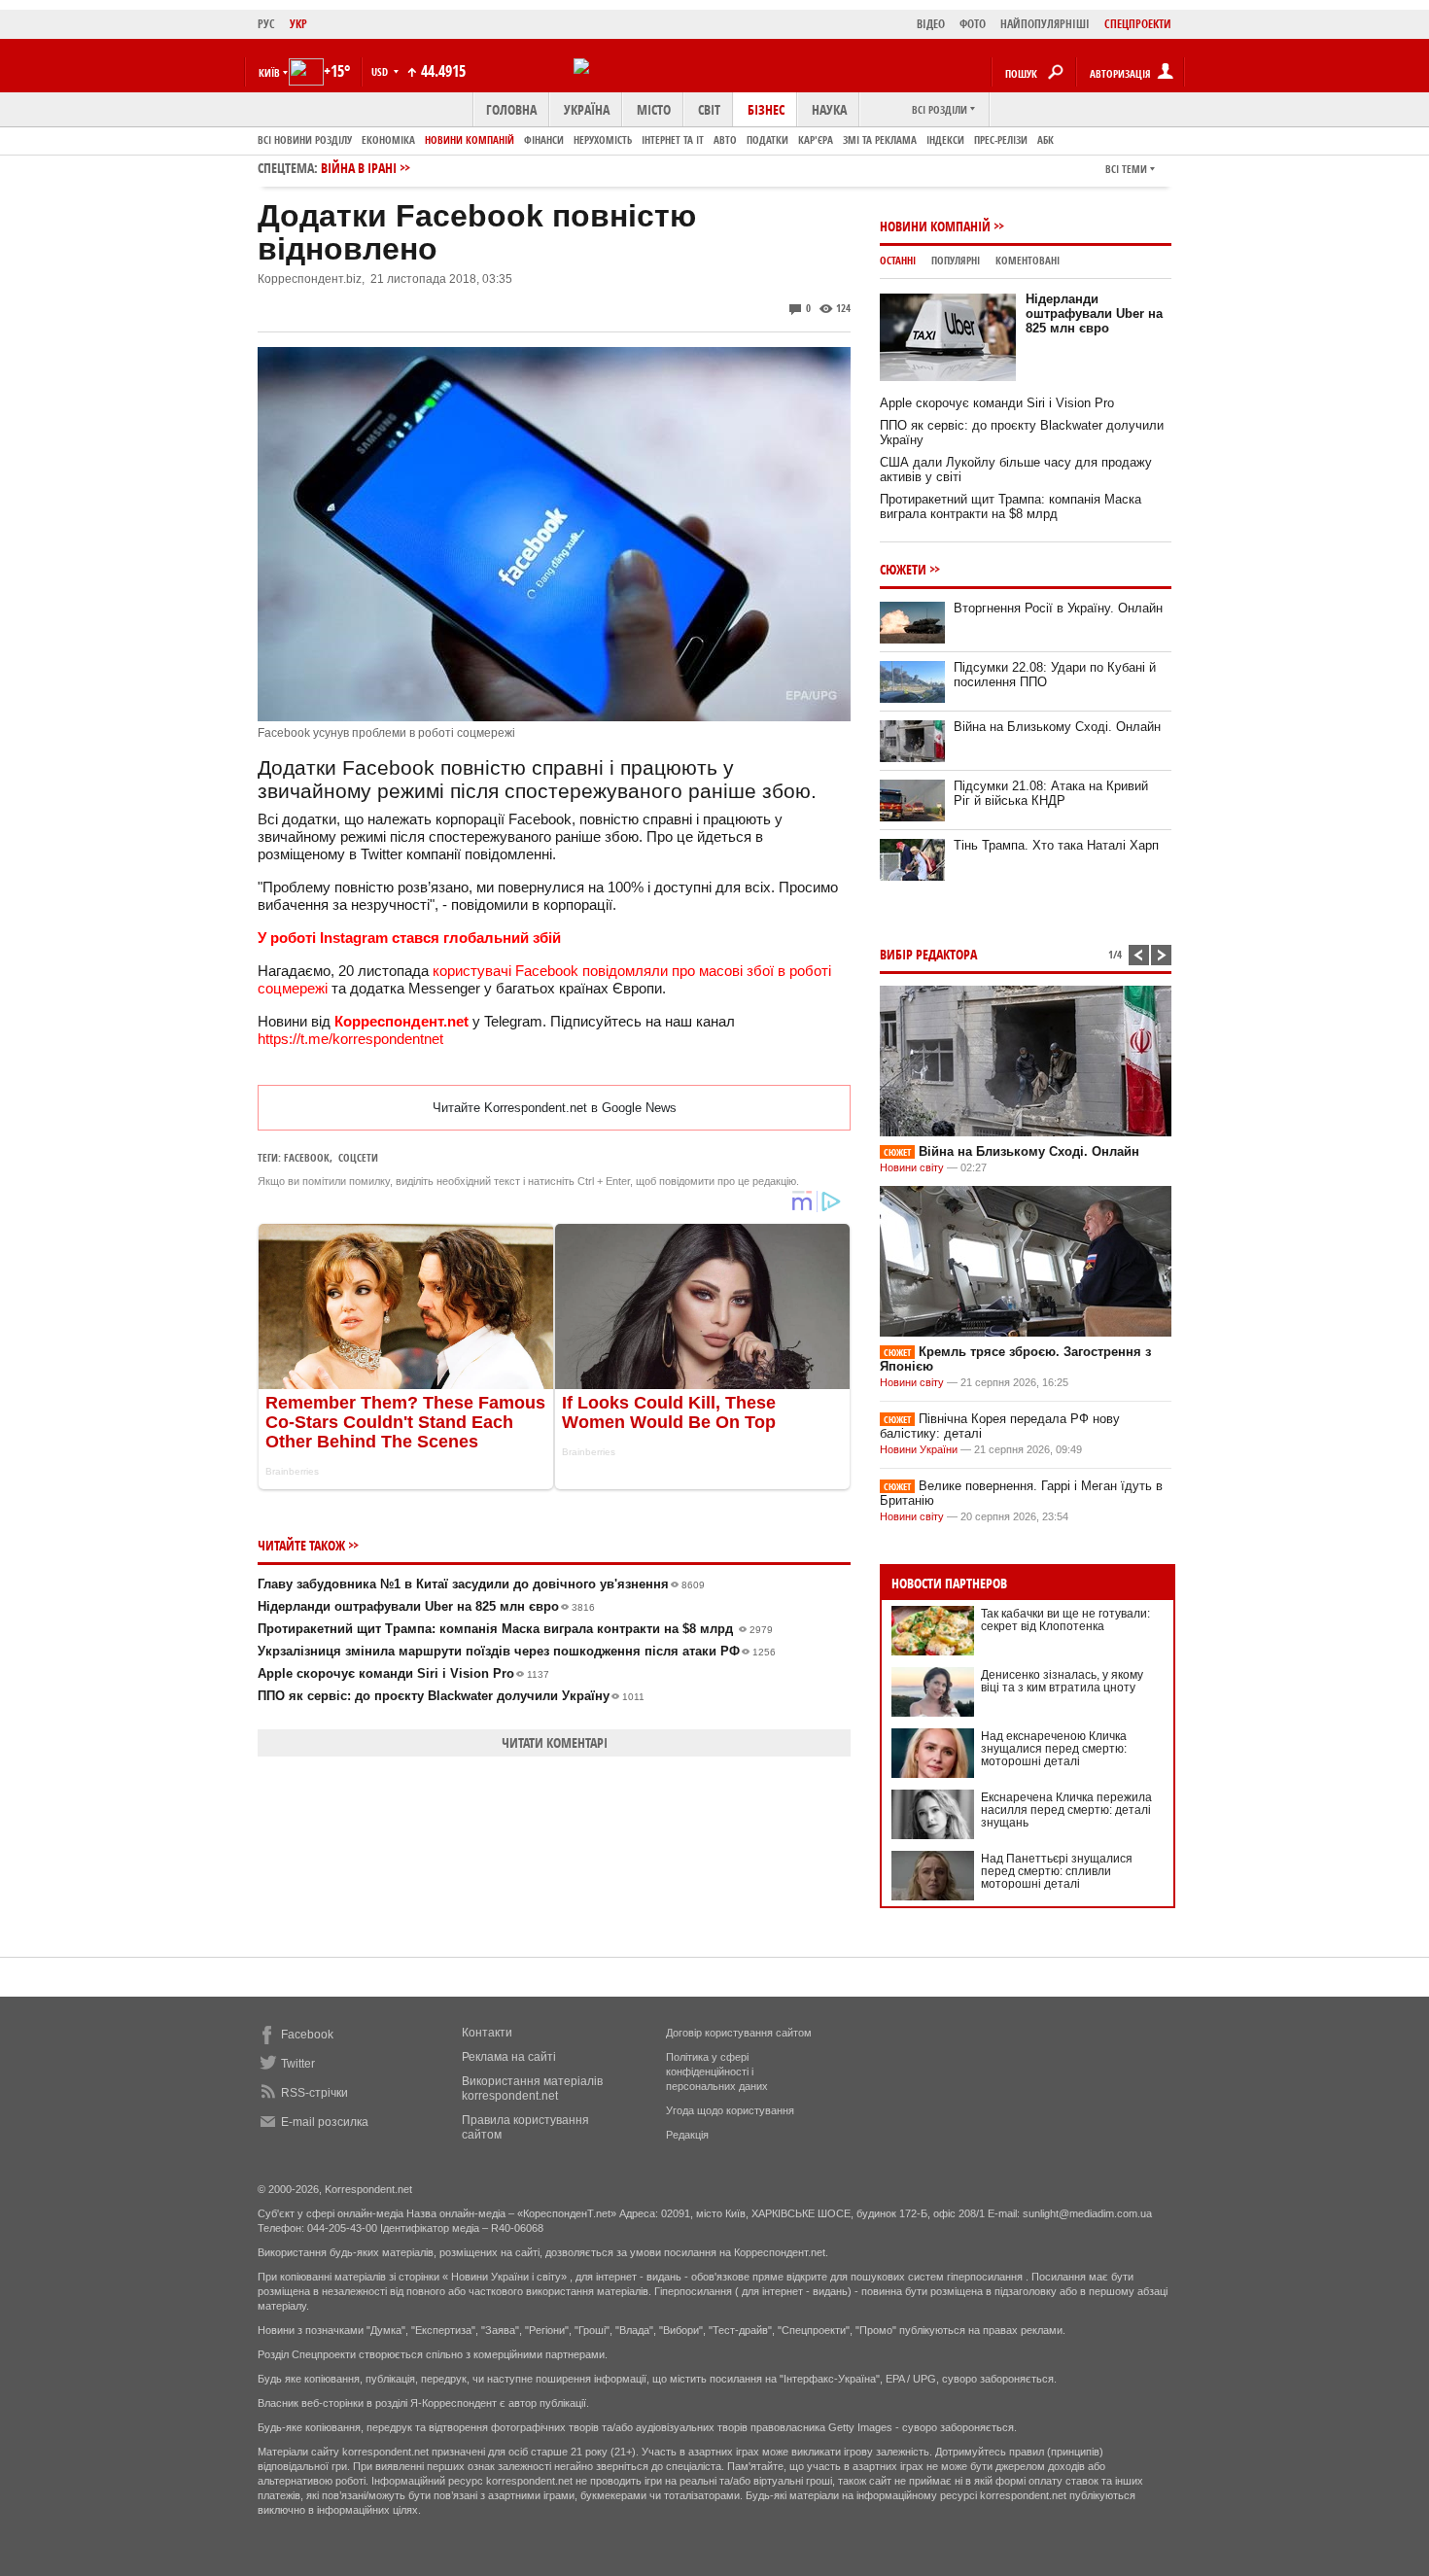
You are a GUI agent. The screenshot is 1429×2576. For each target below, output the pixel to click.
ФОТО (973, 24)
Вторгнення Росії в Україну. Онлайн (1058, 608)
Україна (587, 109)
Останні (898, 260)
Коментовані (1028, 260)
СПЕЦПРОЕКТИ (1138, 24)
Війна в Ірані (359, 168)
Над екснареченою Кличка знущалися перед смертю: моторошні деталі (1054, 1749)
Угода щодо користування (730, 2110)
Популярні (956, 260)
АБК (1046, 139)
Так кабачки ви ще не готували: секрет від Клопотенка (1065, 1620)
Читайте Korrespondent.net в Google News (555, 1108)
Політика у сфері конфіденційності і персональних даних (717, 2071)
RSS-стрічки (314, 2093)
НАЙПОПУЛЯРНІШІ (1045, 24)
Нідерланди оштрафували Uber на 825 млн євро (426, 1606)
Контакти (487, 2033)
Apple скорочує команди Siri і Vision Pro (403, 1673)
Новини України (919, 1449)
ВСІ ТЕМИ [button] (1126, 169)
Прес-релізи (1001, 139)
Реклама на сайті (509, 2057)
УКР (298, 24)
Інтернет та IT (673, 139)
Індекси (945, 139)
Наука (829, 109)
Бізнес (766, 109)
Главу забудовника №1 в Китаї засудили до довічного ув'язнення (481, 1584)
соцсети (358, 1157)
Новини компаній (470, 139)
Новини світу (912, 1167)
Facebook (307, 1157)
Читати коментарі (555, 1742)
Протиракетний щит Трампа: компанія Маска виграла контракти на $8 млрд (515, 1629)
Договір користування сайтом (739, 2033)
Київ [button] (269, 72)
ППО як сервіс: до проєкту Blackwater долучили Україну (451, 1696)
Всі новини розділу (305, 139)
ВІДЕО (931, 24)
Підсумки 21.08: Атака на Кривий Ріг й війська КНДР (1051, 793)
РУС (266, 24)
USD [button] (381, 71)
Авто (725, 139)
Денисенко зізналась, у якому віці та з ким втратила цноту (1062, 1681)
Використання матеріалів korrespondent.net (532, 2089)
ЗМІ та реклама (880, 139)
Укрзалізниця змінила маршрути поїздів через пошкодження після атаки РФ (517, 1651)
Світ (709, 109)
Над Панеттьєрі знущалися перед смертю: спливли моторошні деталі (1057, 1871)
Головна (511, 109)
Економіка (388, 139)
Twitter (298, 2064)
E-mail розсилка (325, 2122)
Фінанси (544, 139)
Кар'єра (816, 139)
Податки (767, 139)
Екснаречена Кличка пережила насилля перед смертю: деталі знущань (1066, 1810)
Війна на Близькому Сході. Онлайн (1057, 727)
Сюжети (903, 569)
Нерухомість (603, 139)
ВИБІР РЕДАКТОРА (928, 954)
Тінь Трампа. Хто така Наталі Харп (1056, 845)
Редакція (687, 2135)
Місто (654, 109)
